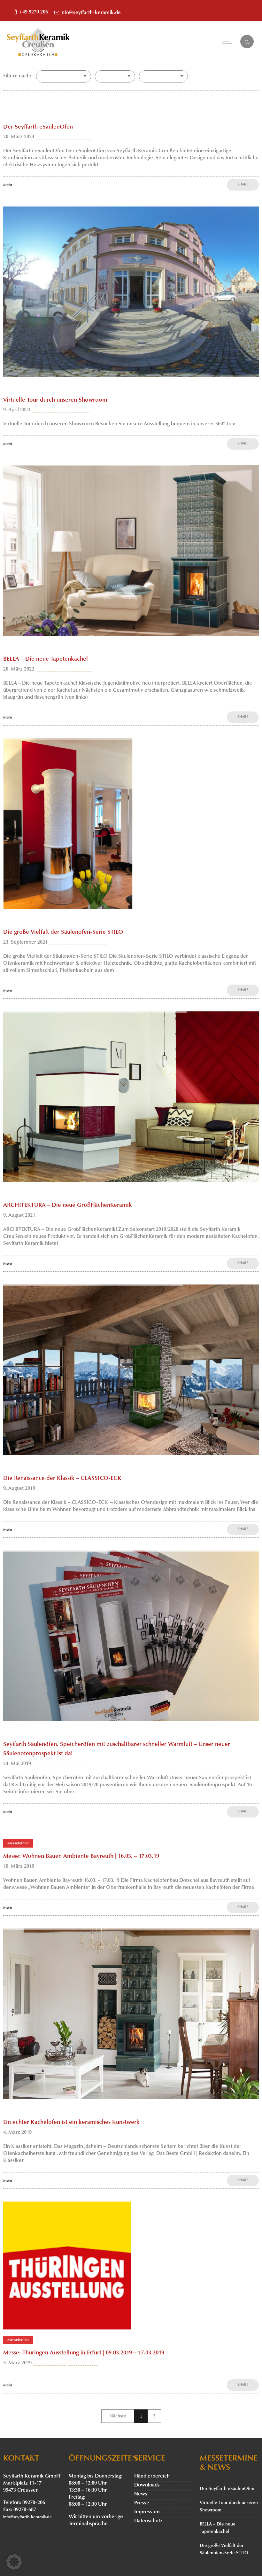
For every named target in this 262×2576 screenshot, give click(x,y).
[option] (131, 291)
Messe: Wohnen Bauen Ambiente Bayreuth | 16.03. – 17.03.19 (81, 1857)
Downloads (147, 2485)
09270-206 (34, 2503)
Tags (105, 76)
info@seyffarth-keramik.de (91, 13)
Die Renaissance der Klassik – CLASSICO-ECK (62, 1479)
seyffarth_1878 (52, 137)
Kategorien (53, 76)
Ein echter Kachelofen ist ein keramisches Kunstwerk (71, 2123)
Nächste (118, 2416)
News (141, 2494)
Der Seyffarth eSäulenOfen (38, 127)
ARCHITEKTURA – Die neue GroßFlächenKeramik (68, 1206)
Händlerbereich (152, 2476)
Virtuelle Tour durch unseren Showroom (55, 400)
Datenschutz (148, 2521)
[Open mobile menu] (229, 42)
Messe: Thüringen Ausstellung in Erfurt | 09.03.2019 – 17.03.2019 (84, 2353)
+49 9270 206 (33, 12)
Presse (142, 2503)
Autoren (153, 76)
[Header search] (247, 42)
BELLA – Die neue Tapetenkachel (46, 659)
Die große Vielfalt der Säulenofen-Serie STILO (63, 932)
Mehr (8, 185)
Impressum (147, 2512)
